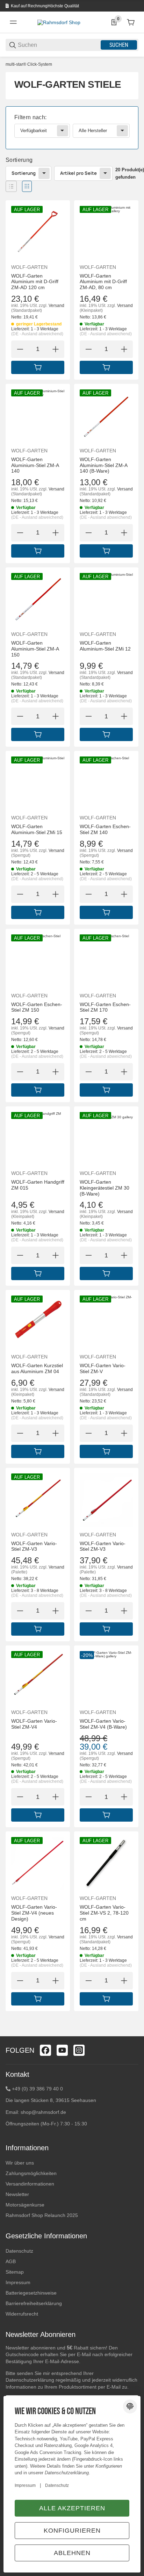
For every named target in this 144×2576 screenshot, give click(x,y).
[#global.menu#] (13, 22)
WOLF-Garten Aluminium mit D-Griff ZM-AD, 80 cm (103, 282)
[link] (72, 128)
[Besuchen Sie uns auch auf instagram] (79, 2050)
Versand (56, 306)
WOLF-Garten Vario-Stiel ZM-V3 (34, 1546)
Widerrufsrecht (22, 2314)
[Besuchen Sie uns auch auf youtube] (62, 2050)
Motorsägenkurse (25, 2205)
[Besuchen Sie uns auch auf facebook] (45, 2050)
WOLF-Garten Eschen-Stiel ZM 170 (105, 1007)
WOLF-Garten (29, 267)
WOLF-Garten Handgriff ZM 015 (38, 1185)
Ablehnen (72, 2553)
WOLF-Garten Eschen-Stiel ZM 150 (37, 1007)
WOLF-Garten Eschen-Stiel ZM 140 (105, 829)
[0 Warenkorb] (131, 22)
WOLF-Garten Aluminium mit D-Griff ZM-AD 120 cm (35, 282)
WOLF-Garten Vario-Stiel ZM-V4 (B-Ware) (103, 1724)
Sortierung (24, 173)
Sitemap (15, 2272)
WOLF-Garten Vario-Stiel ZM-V (103, 1368)
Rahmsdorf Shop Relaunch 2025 (42, 2215)
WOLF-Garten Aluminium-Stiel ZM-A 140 (35, 465)
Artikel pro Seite (78, 173)
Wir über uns (20, 2163)
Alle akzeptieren (72, 2508)
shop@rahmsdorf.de (43, 2112)
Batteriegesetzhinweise (31, 2293)
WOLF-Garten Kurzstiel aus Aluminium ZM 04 (37, 1368)
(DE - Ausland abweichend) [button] (37, 334)
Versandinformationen (30, 2184)
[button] (11, 186)
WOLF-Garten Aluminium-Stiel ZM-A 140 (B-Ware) (103, 465)
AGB (11, 2261)
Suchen (119, 45)
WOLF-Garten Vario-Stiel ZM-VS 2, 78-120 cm (104, 1913)
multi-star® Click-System (29, 64)
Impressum (18, 2282)
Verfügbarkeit (34, 131)
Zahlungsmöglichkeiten (31, 2173)
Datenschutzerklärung (30, 2380)
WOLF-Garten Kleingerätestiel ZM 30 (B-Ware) (105, 1188)
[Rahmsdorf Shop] (59, 22)
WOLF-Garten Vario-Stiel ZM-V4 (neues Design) (34, 1913)
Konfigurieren (72, 2531)
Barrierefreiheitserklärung (34, 2303)
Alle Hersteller (93, 131)
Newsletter (17, 2194)
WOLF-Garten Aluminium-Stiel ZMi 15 (37, 829)
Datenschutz (19, 2251)
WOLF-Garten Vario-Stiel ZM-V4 (34, 1724)
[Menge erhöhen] (56, 349)
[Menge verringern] (20, 349)
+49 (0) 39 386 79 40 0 (37, 2089)
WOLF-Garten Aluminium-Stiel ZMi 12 (105, 646)
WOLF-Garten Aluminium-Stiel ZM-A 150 (35, 649)
